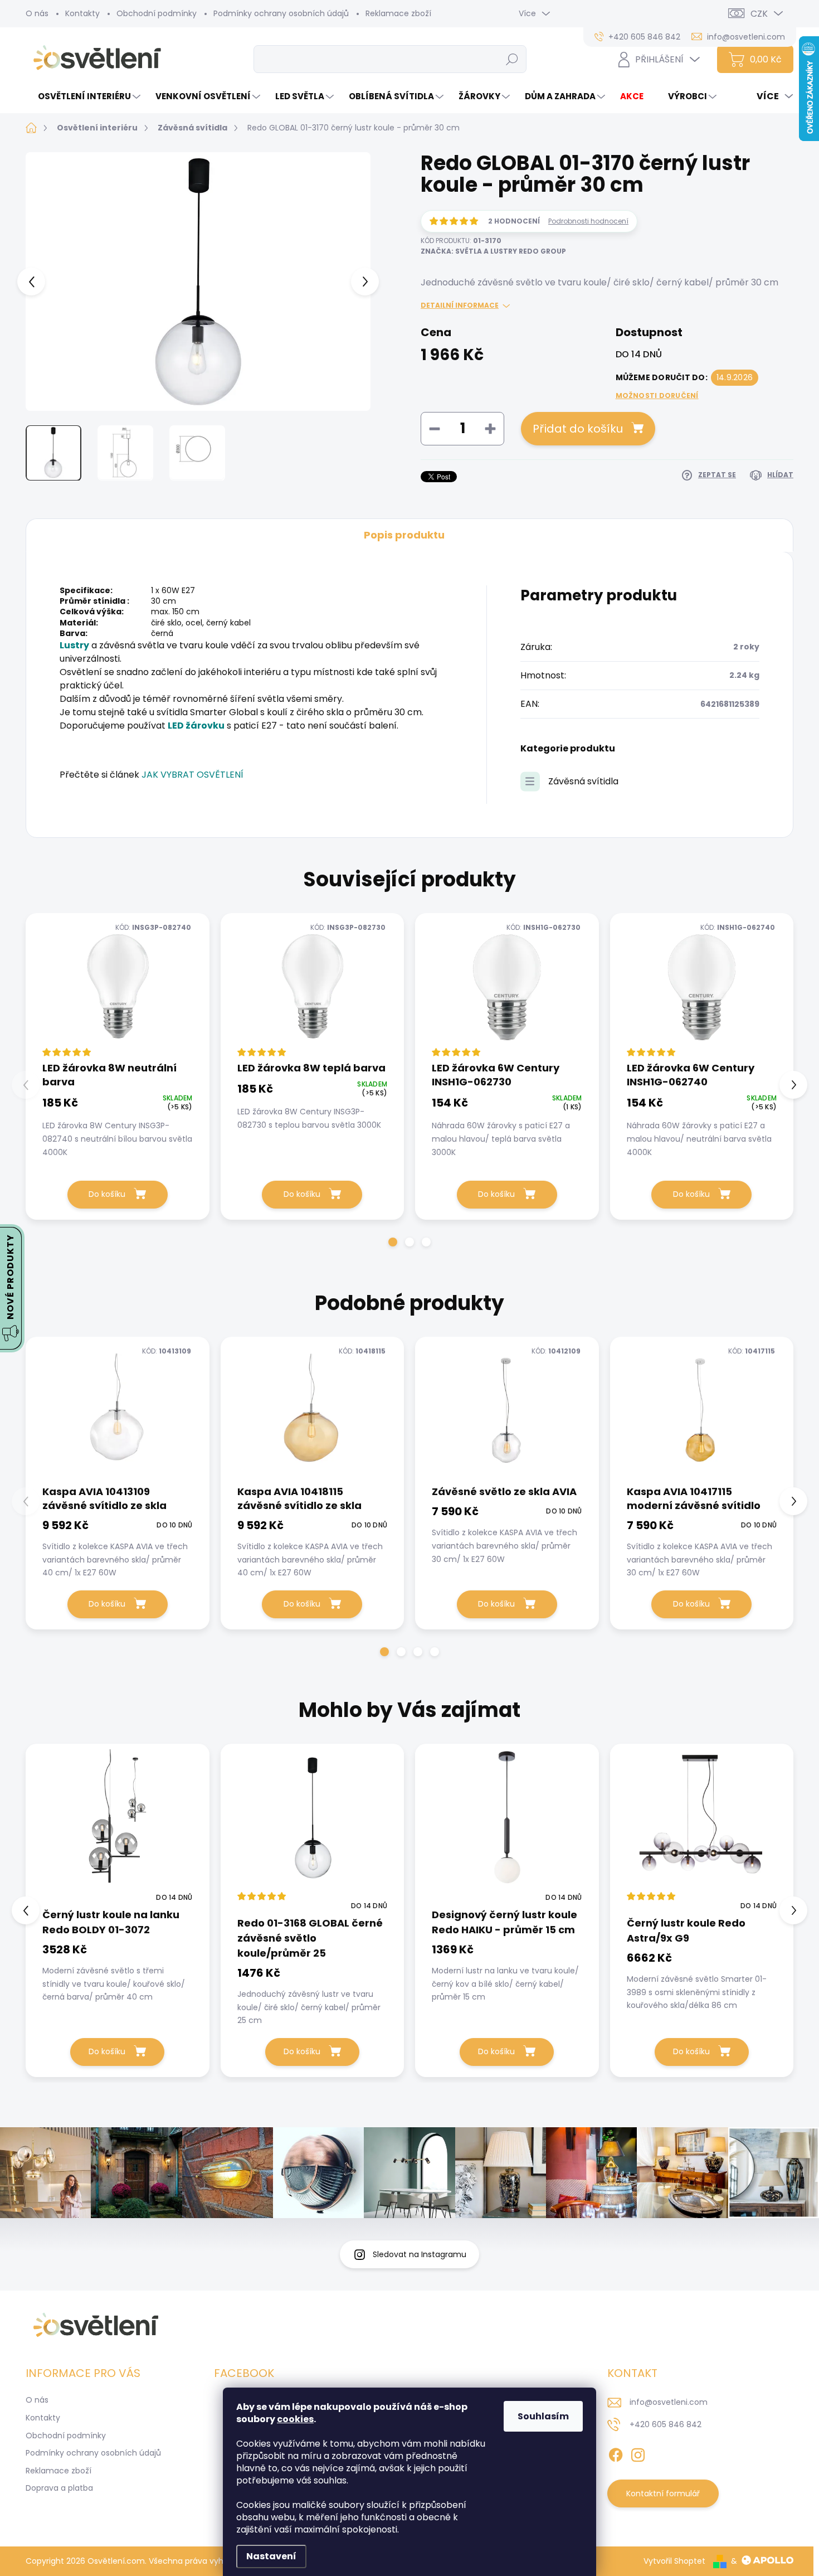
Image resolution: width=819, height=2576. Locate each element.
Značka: (493, 251)
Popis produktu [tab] (404, 535)
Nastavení (271, 2556)
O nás (37, 13)
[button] (393, 1242)
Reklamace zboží (398, 13)
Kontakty (82, 13)
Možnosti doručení (657, 396)
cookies (295, 2419)
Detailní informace (460, 305)
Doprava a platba (59, 2488)
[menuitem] (84, 96)
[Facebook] (616, 2453)
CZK (759, 14)
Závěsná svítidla (583, 781)
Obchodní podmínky (157, 13)
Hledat (512, 59)
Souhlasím (543, 2416)
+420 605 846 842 (666, 2424)
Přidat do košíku (578, 429)
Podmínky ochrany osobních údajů (281, 13)
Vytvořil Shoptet (674, 2561)
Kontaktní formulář (663, 2493)
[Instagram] (638, 2453)
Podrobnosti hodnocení (588, 221)
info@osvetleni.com (669, 2402)
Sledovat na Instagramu (420, 2254)
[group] (118, 1910)
